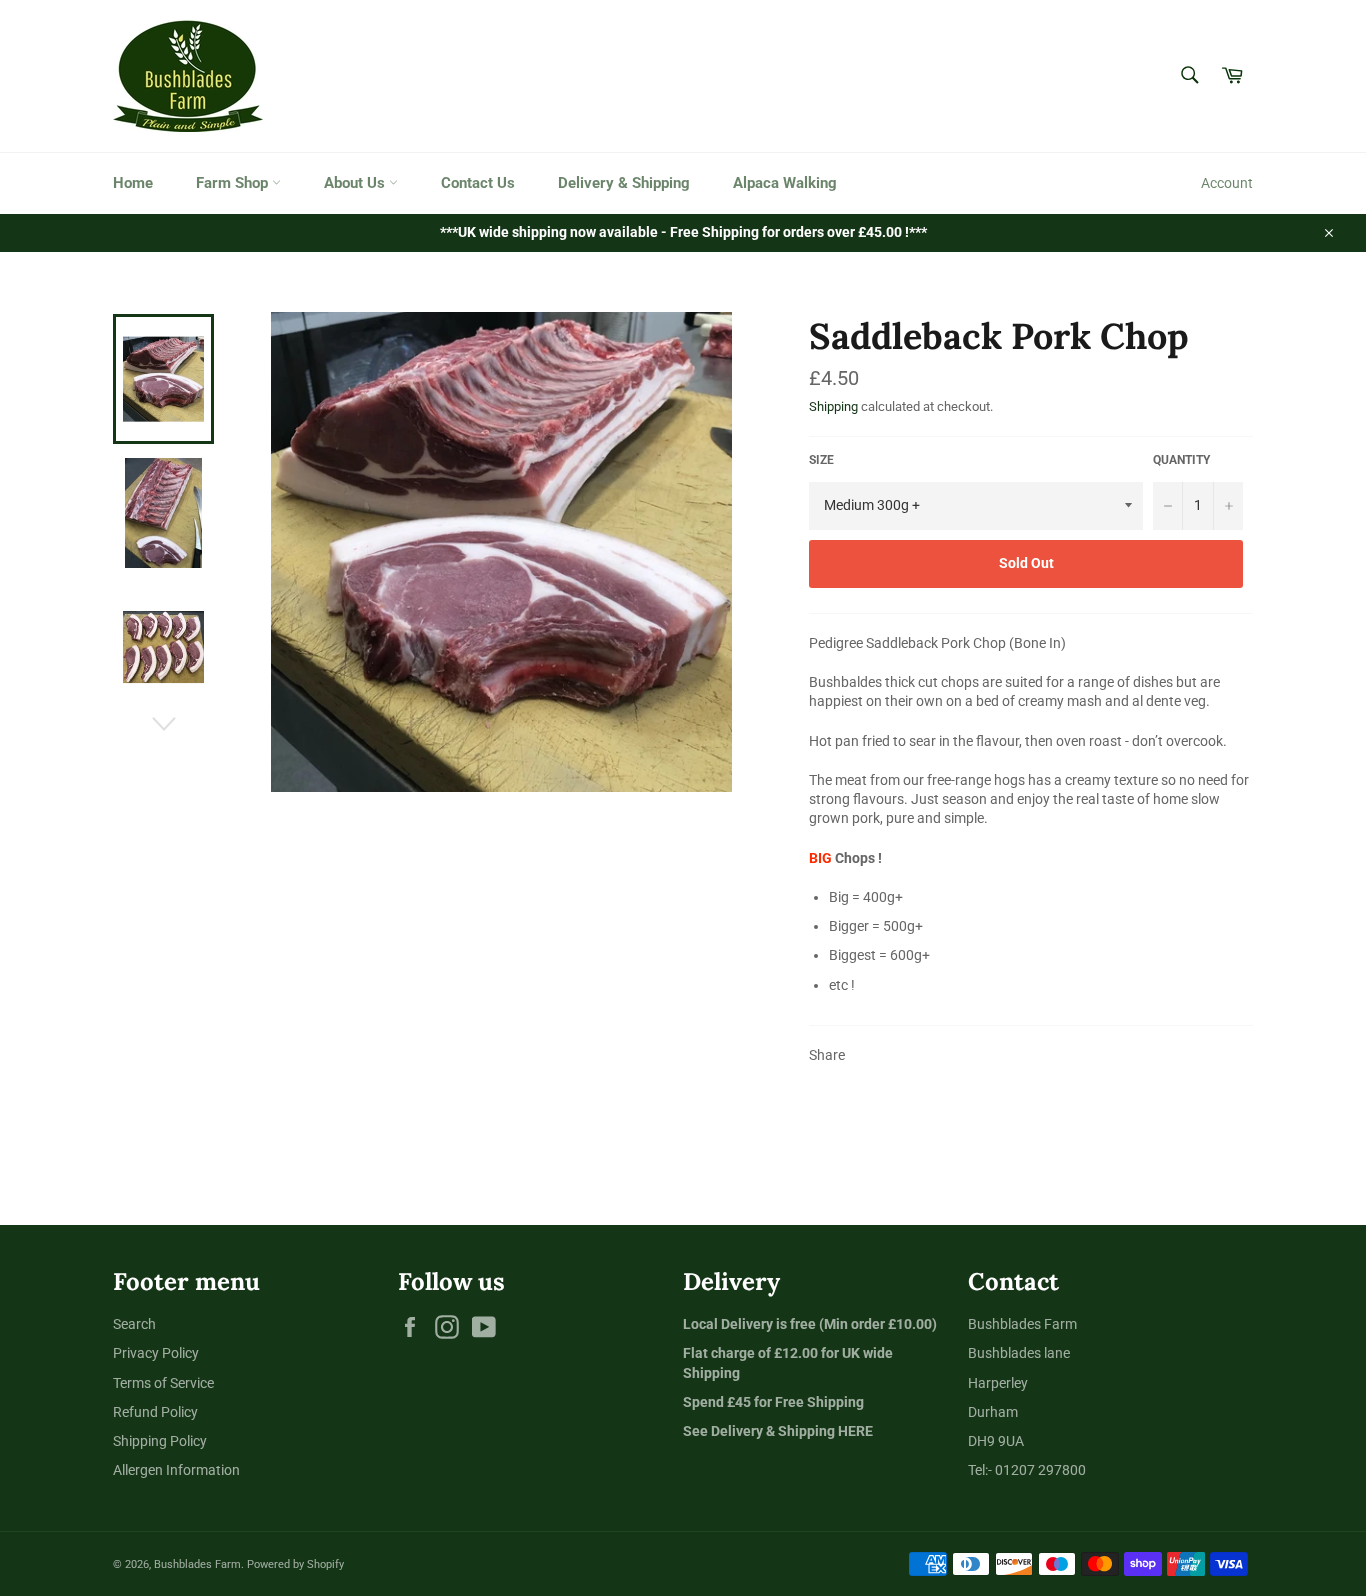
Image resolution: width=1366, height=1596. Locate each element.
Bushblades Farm (197, 1564)
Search (134, 1324)
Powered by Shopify (295, 1564)
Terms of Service (163, 1383)
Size (821, 460)
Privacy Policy (156, 1353)
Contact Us (478, 183)
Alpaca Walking (785, 183)
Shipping (833, 406)
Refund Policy (155, 1412)
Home (133, 183)
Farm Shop (234, 183)
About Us (356, 183)
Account (1227, 183)
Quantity (1181, 460)
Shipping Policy (160, 1441)
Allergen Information (176, 1470)
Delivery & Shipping (624, 183)
